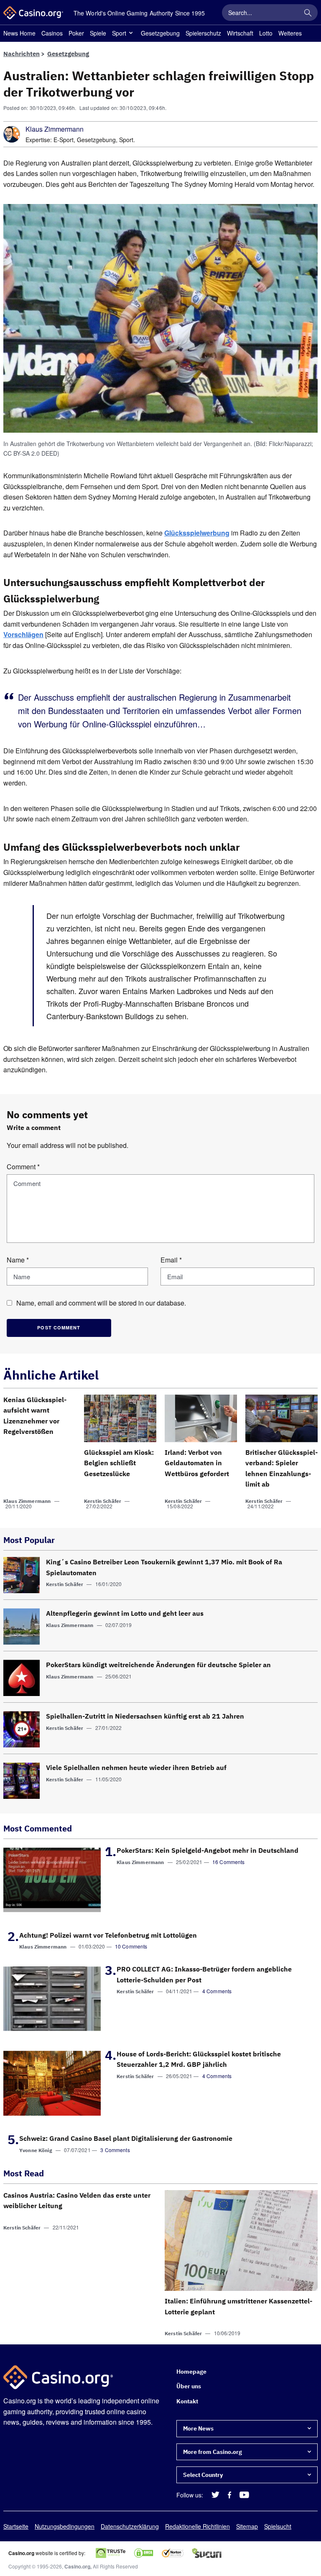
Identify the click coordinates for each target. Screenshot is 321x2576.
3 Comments (115, 2150)
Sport (119, 33)
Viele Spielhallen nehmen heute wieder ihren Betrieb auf (136, 1767)
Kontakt (187, 2401)
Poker (76, 33)
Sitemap (247, 2526)
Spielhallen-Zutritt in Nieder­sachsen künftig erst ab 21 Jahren (145, 1716)
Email (171, 1260)
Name (18, 1260)
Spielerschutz (203, 33)
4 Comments (217, 1991)
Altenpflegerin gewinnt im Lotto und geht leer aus (125, 1613)
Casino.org (77, 2567)
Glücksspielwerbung (197, 533)
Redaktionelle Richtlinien (197, 2526)
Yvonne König (36, 2150)
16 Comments (229, 1862)
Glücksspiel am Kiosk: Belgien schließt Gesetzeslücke (119, 1463)
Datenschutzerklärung (130, 2526)
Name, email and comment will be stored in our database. (101, 1303)
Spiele (98, 33)
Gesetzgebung (160, 33)
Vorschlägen (23, 635)
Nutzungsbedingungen (65, 2526)
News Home (19, 33)
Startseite (16, 2526)
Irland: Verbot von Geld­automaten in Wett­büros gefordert (197, 1463)
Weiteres (290, 33)
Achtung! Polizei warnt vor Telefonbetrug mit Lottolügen (108, 1935)
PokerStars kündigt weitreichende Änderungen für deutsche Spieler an (158, 1665)
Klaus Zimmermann (55, 129)
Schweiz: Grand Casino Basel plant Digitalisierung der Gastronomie (126, 2138)
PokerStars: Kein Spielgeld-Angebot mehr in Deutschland (208, 1850)
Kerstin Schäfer (103, 1501)
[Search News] (308, 13)
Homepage (191, 2372)
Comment (23, 1167)
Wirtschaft (240, 33)
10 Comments (131, 1946)
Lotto (266, 33)
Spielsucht (278, 2526)
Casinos (52, 33)
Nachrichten (22, 54)
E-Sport (64, 140)
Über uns (189, 2387)
